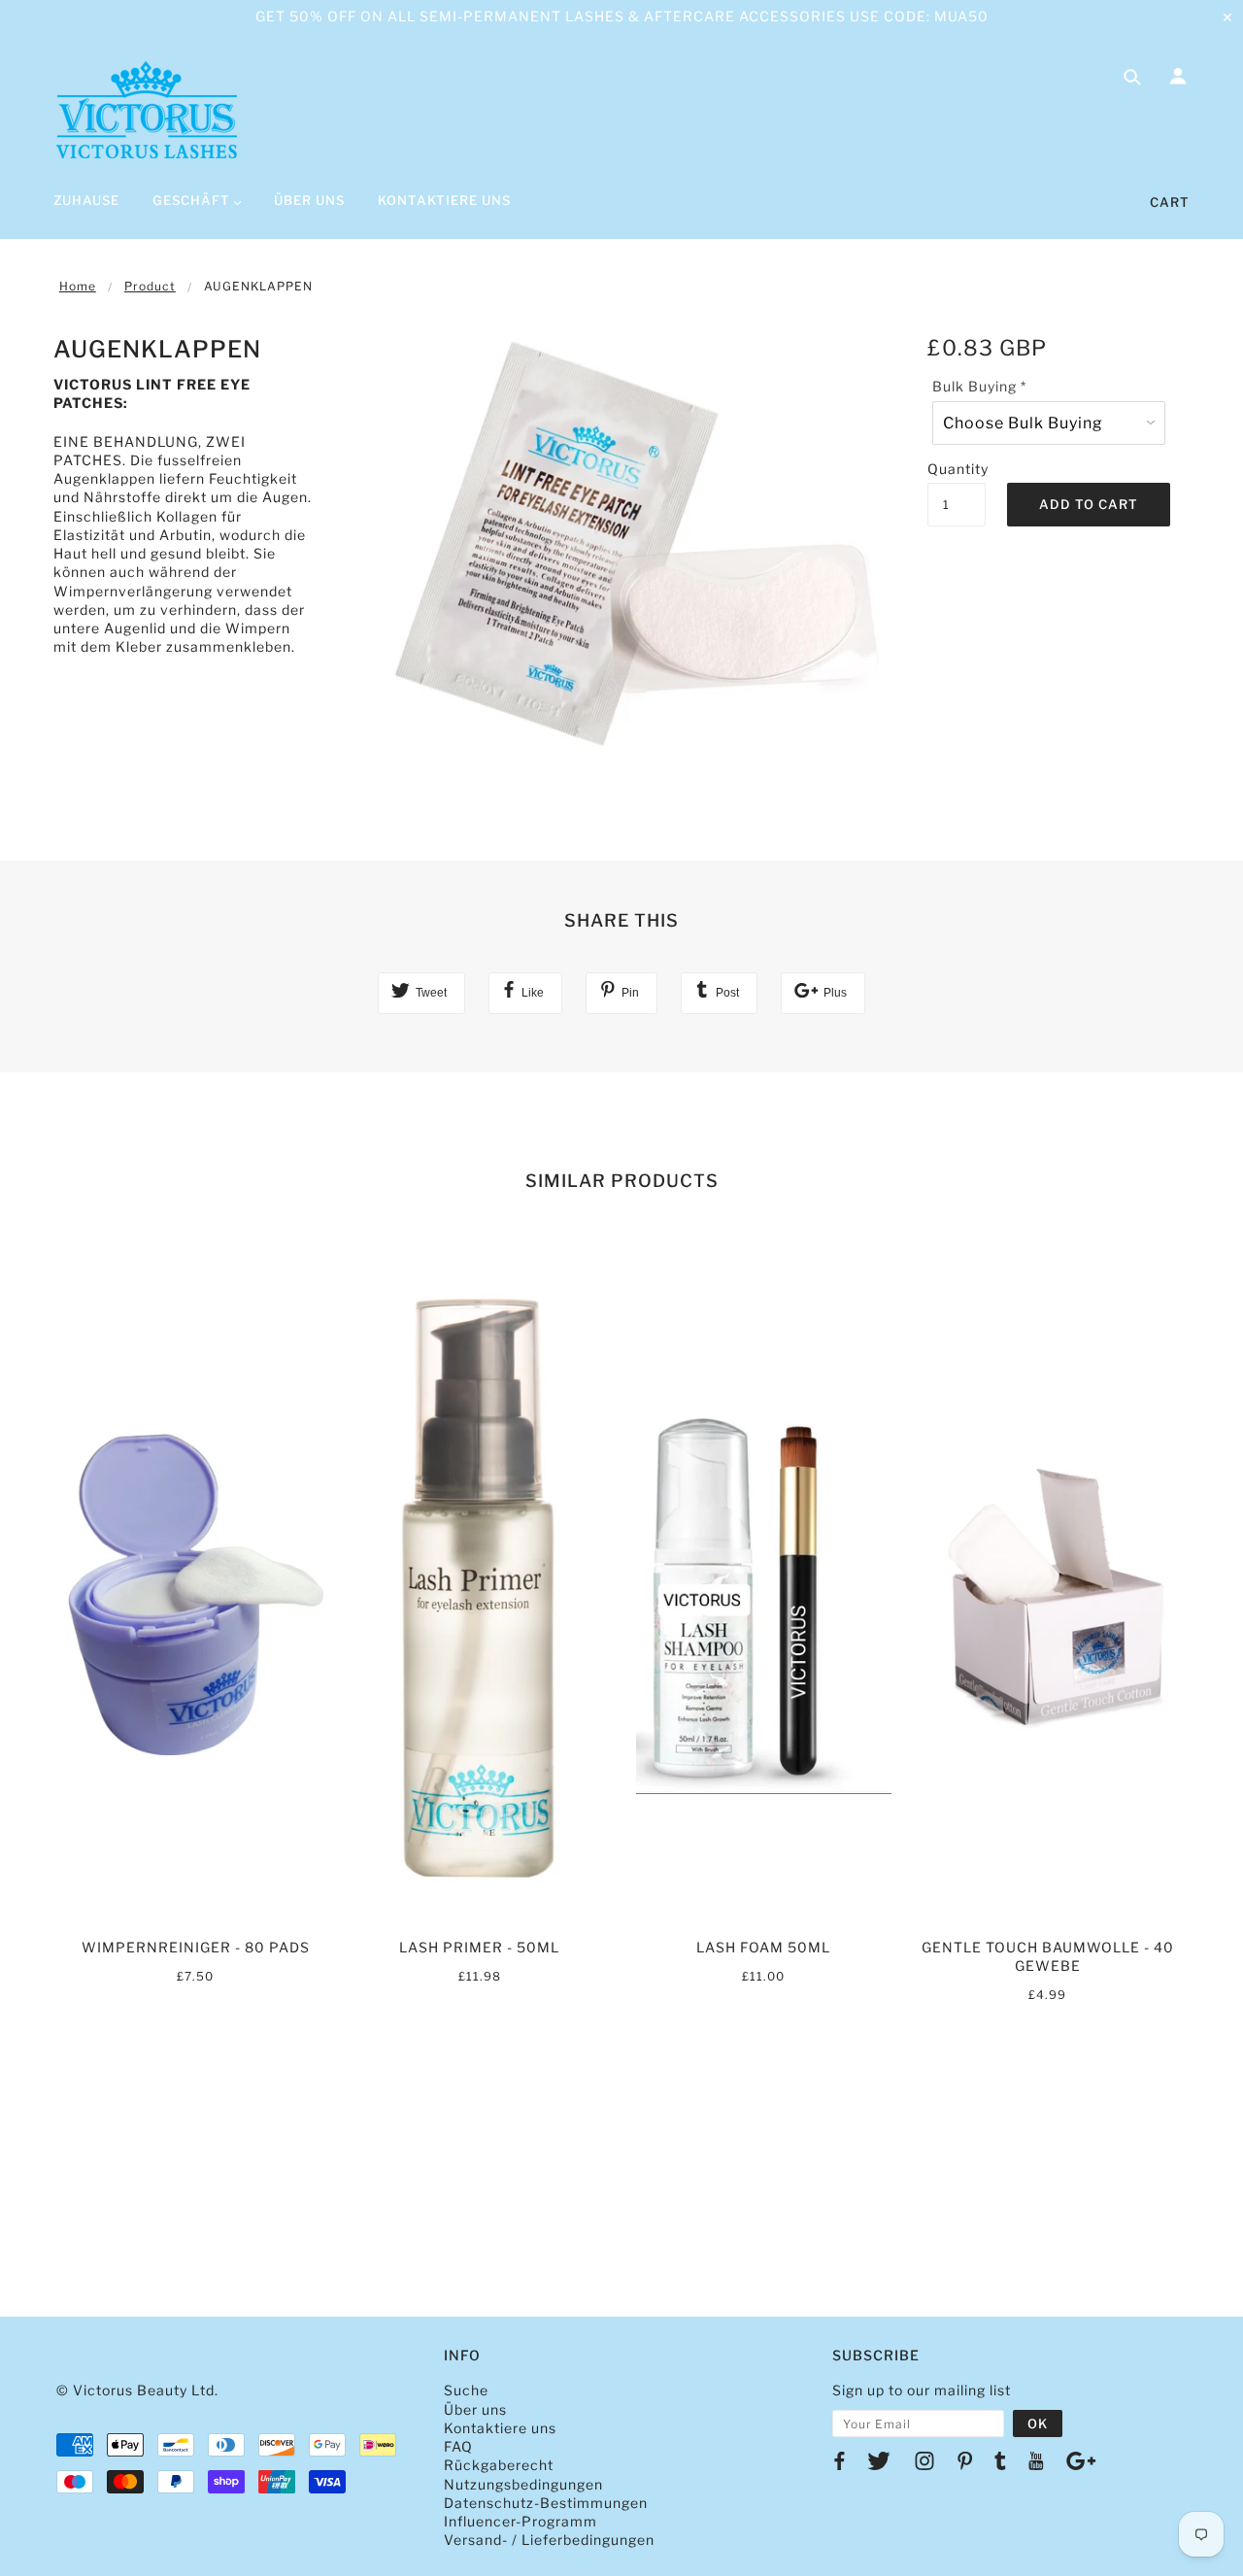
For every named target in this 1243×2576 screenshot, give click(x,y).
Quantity (957, 469)
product (150, 286)
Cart (1170, 202)
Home (78, 286)
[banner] (147, 110)
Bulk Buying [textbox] (979, 386)
